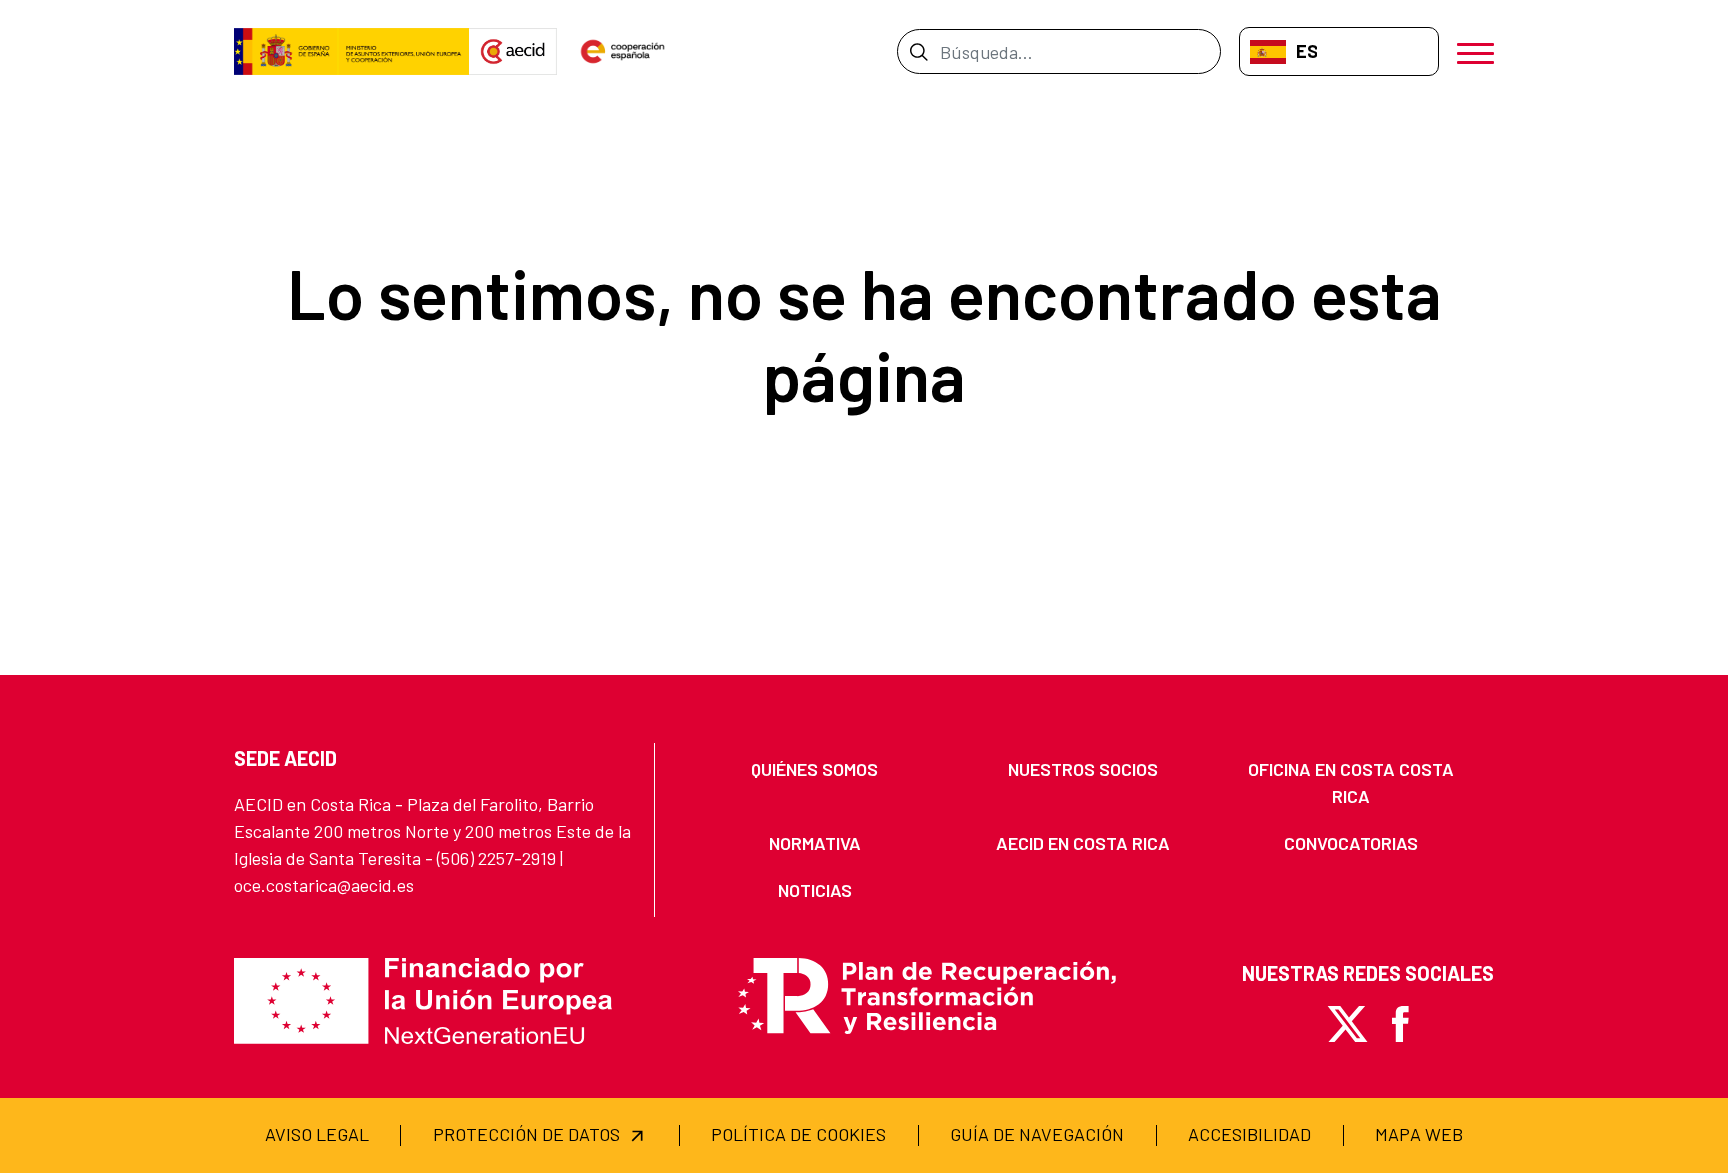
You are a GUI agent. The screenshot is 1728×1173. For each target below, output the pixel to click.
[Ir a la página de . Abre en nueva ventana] (513, 52)
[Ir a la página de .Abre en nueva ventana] (351, 52)
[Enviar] (918, 51)
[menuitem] (815, 769)
